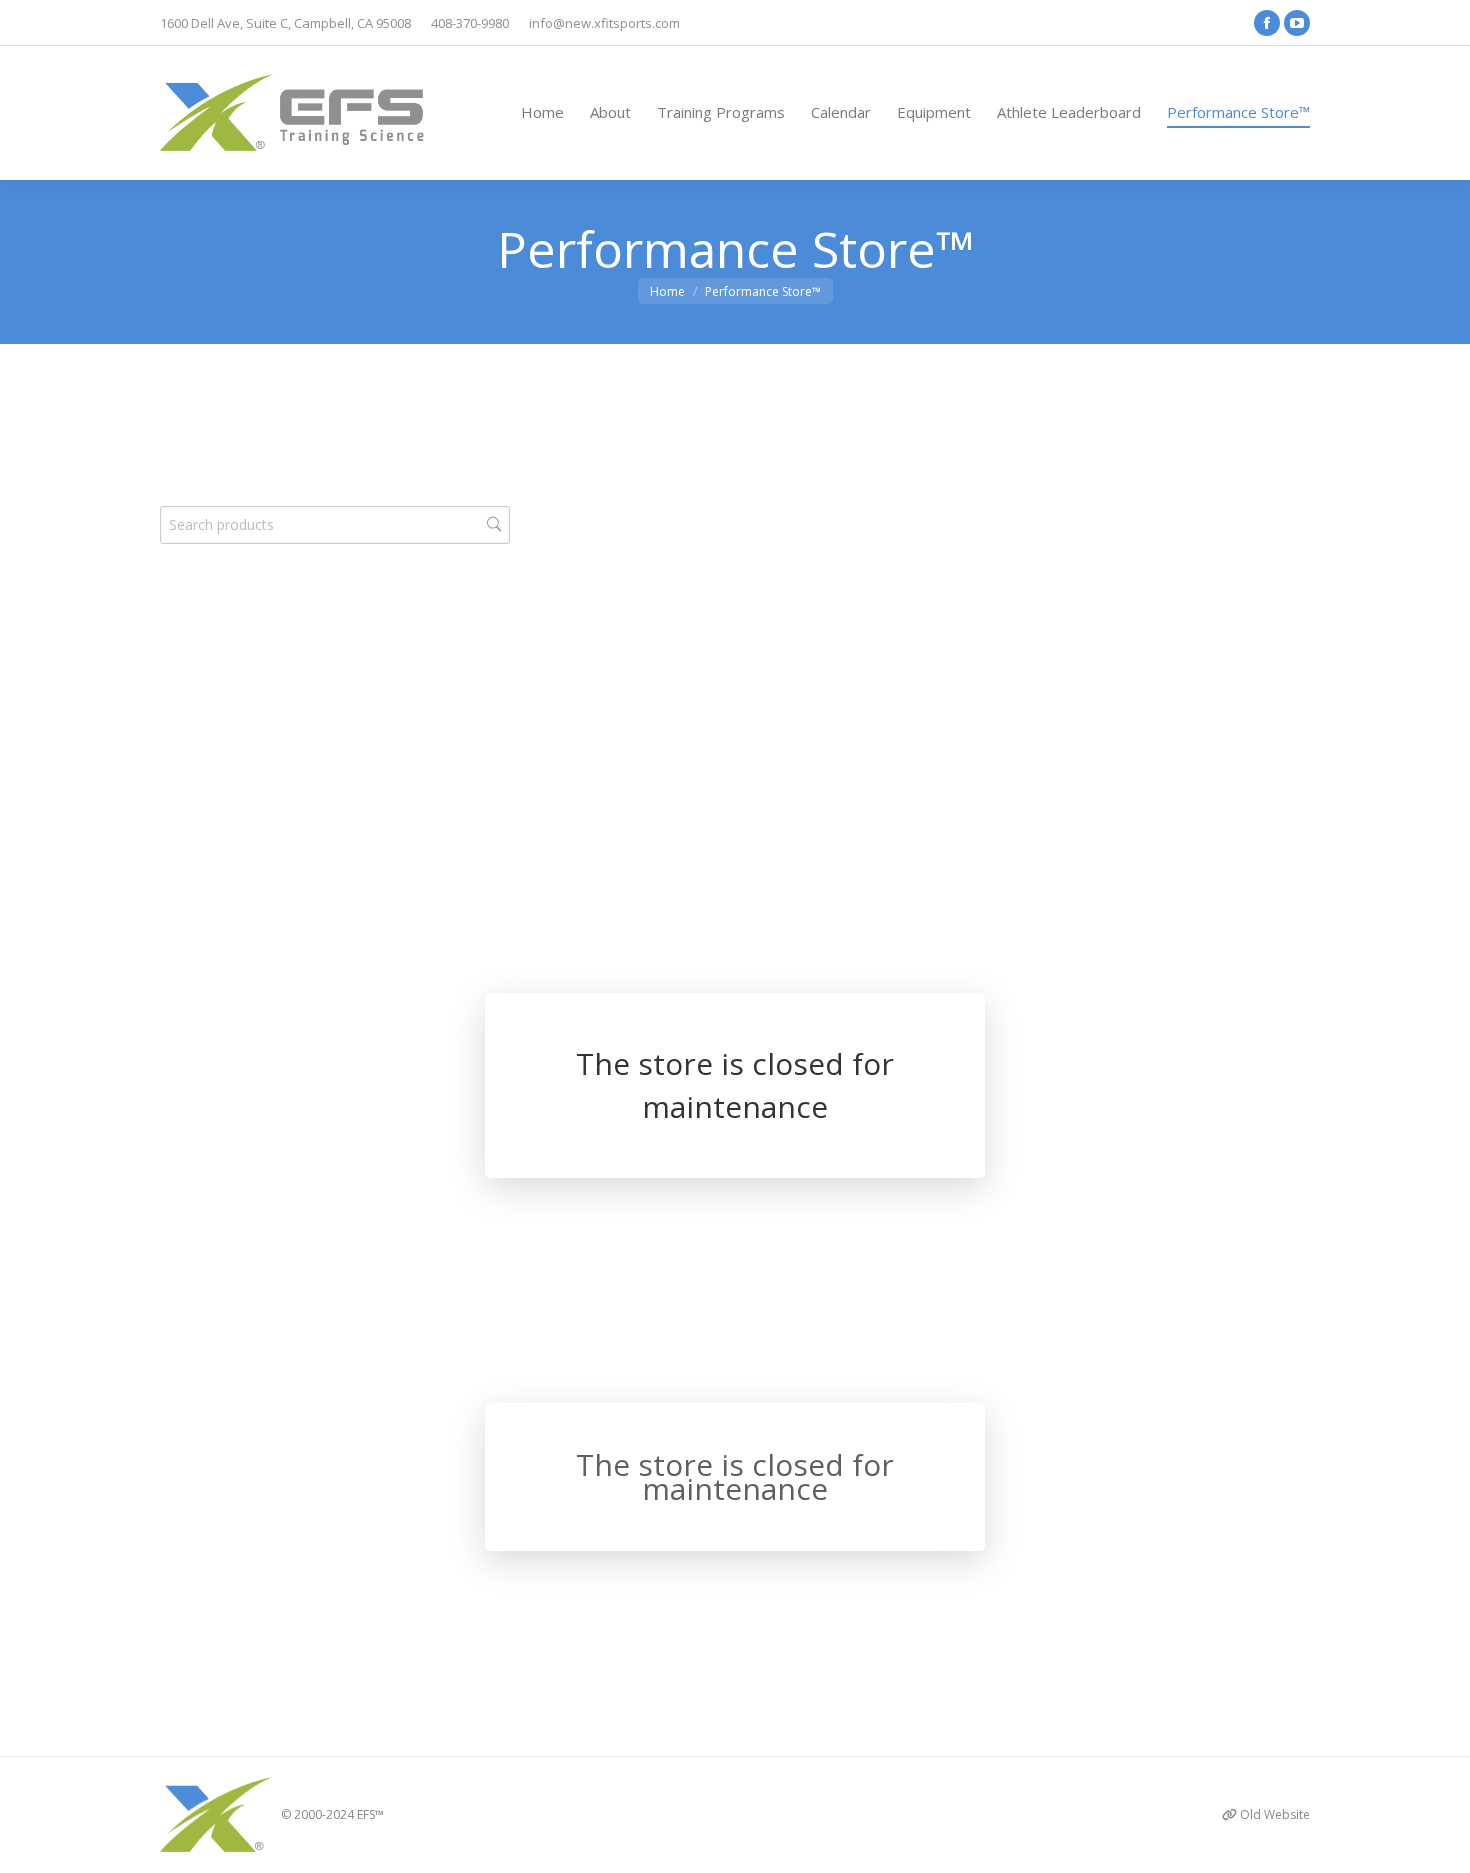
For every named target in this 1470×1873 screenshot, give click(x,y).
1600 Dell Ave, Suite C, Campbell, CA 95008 (285, 23)
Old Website (1275, 1814)
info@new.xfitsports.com (604, 23)
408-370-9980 (470, 23)
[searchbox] (335, 525)
